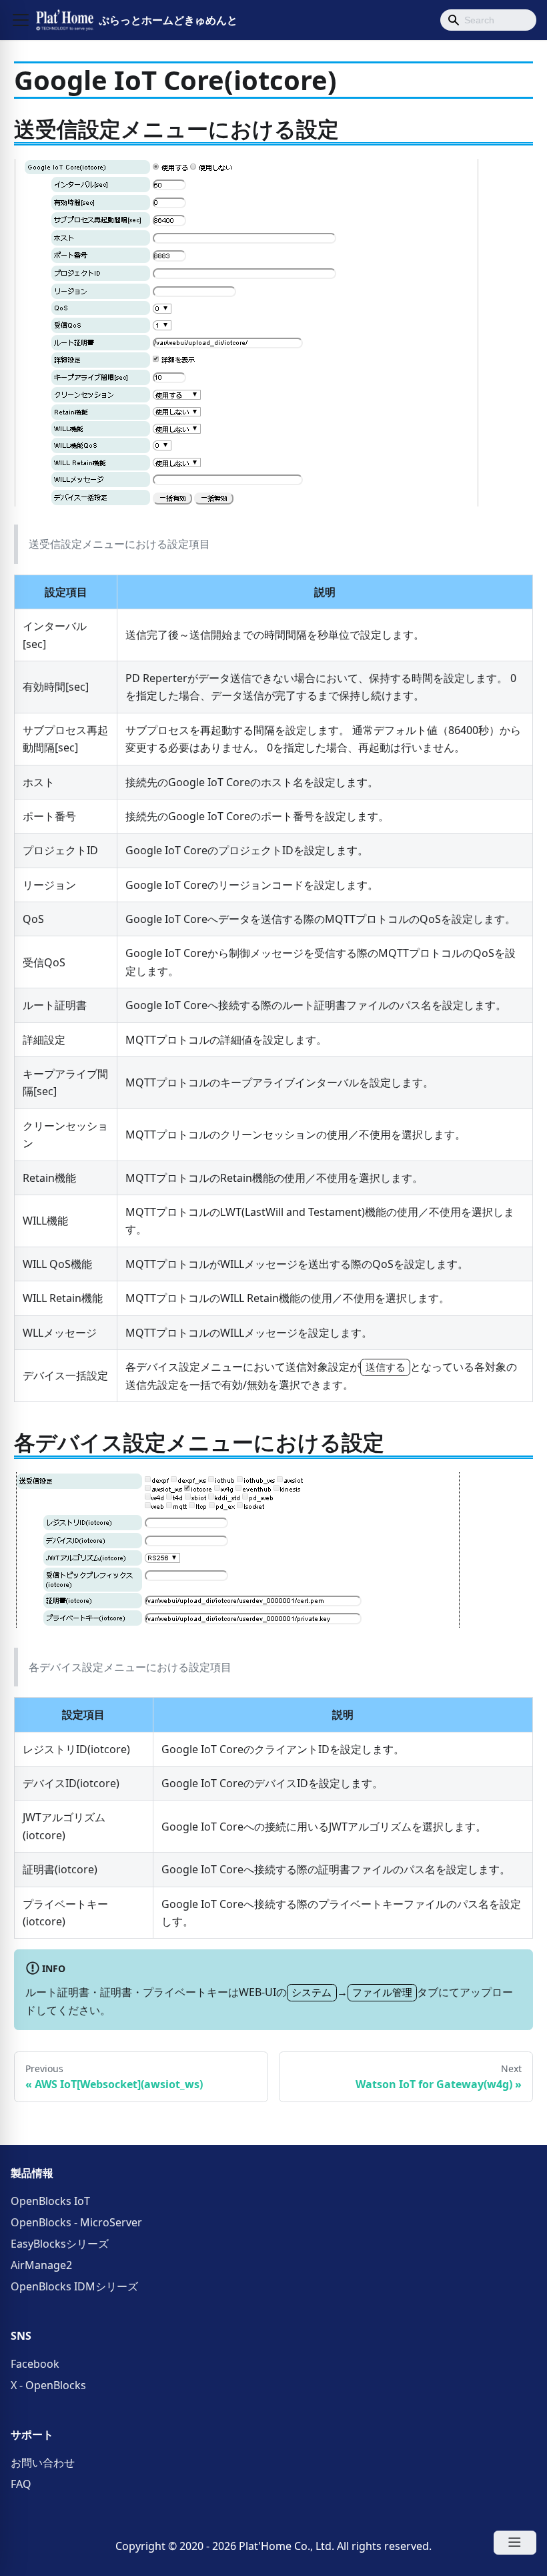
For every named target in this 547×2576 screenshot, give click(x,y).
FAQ (21, 2484)
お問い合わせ (43, 2463)
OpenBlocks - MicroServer (76, 2222)
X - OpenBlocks (48, 2385)
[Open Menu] (515, 2543)
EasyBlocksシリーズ (60, 2244)
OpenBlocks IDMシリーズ (74, 2286)
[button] (21, 20)
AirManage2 (41, 2265)
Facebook (35, 2364)
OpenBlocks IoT (50, 2201)
